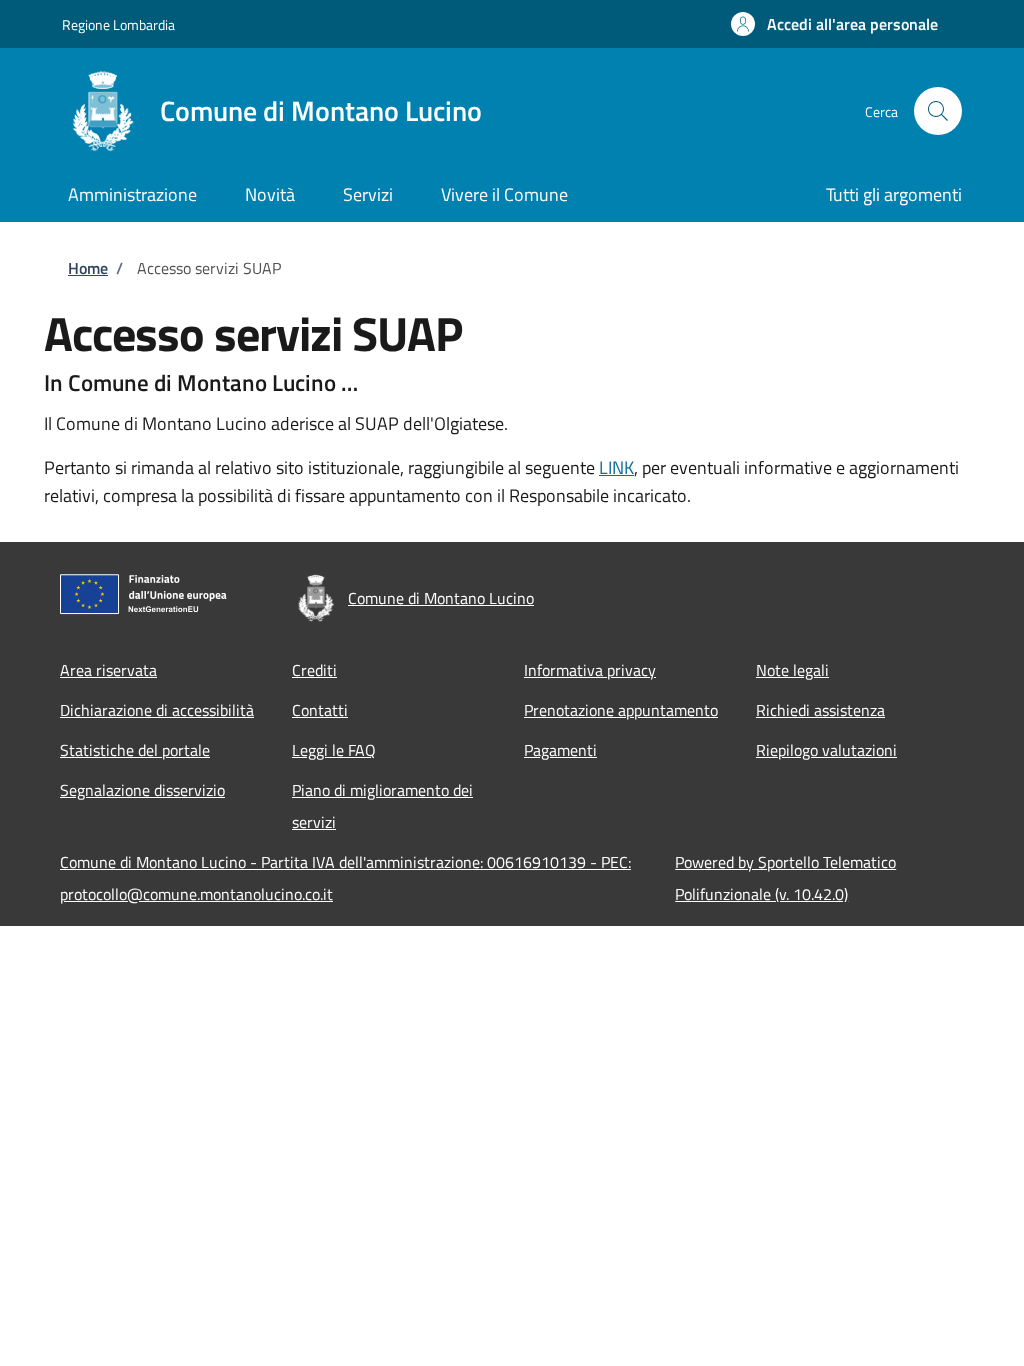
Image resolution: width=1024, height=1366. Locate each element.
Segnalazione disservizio (142, 790)
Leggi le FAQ (334, 750)
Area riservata (108, 670)
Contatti (320, 710)
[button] (834, 24)
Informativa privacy (590, 670)
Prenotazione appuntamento (621, 710)
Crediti (314, 670)
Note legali (792, 670)
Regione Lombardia (118, 24)
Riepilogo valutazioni (826, 750)
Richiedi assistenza (820, 710)
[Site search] (938, 111)
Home (88, 268)
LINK (616, 467)
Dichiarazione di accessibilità (157, 710)
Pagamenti (560, 750)
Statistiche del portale (135, 750)
